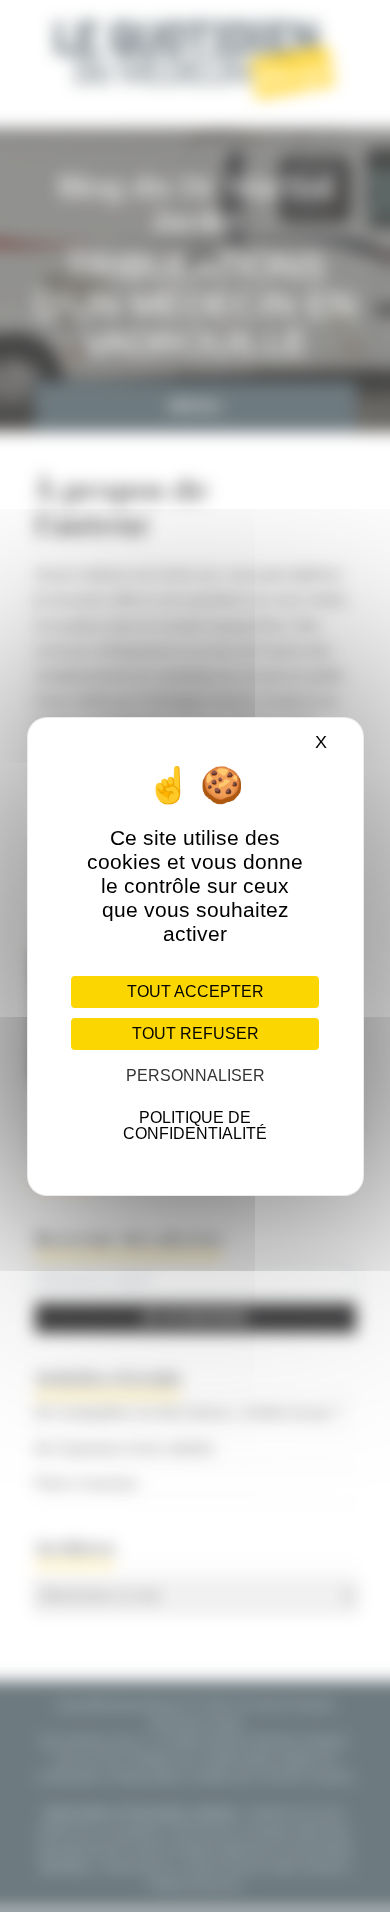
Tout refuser (195, 1033)
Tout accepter (195, 991)
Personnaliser (195, 1075)
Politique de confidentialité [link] (195, 1125)
